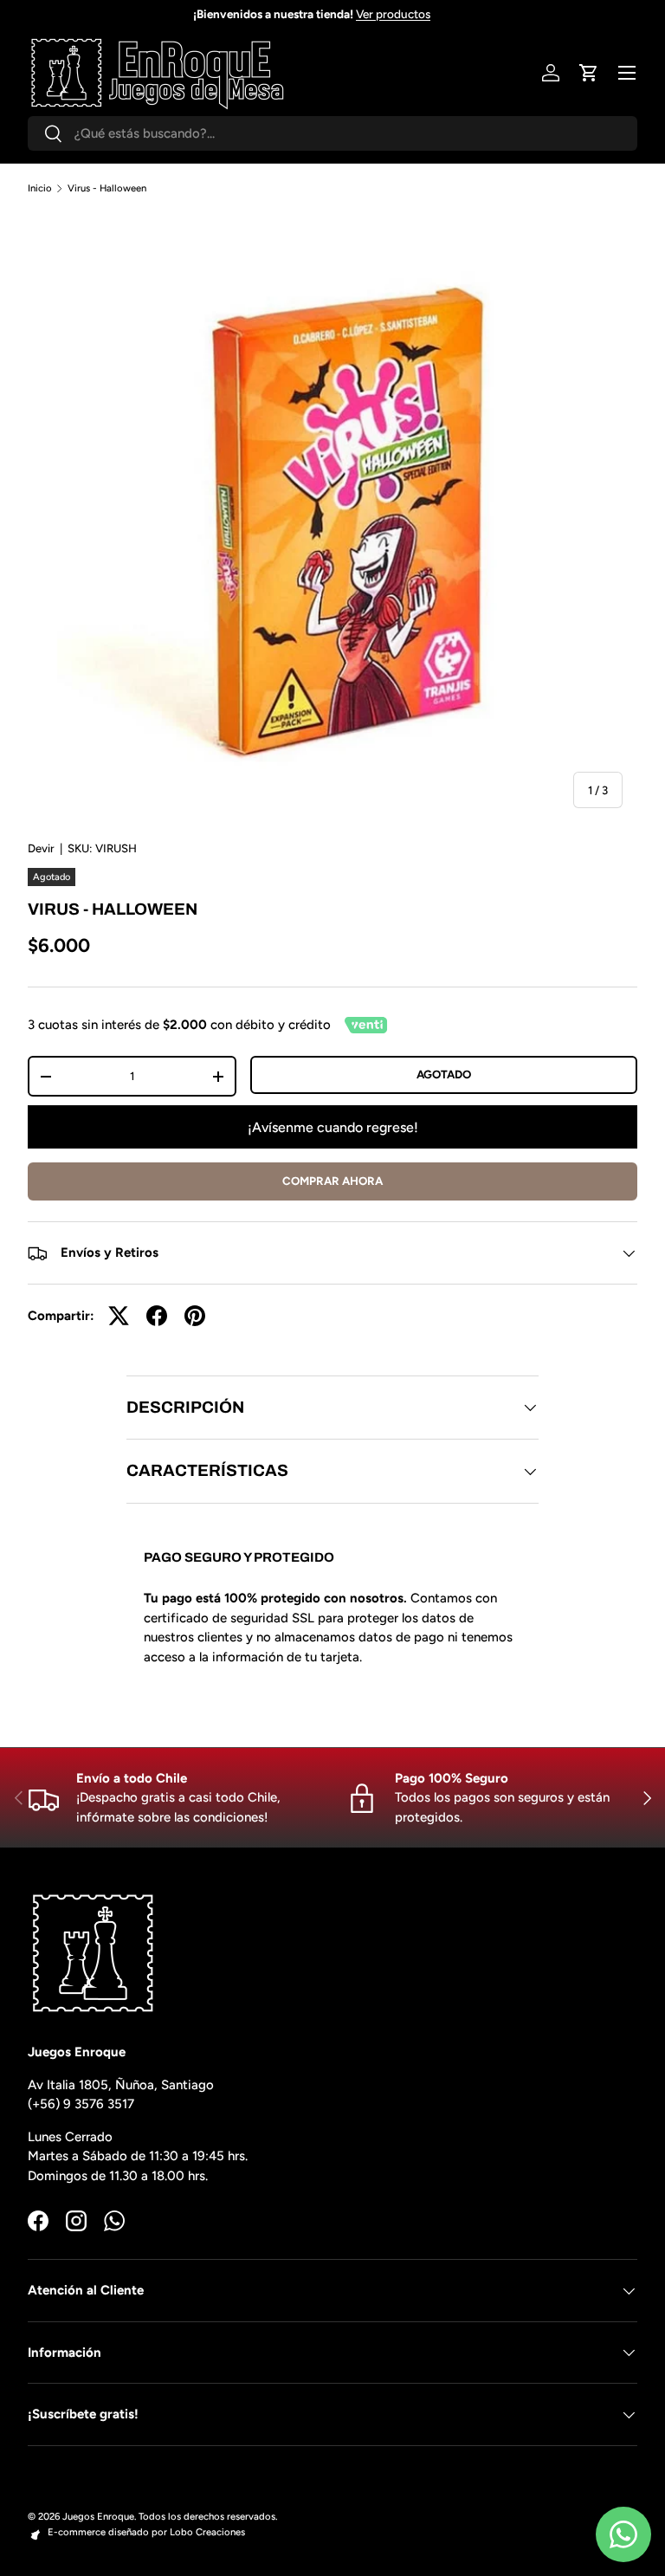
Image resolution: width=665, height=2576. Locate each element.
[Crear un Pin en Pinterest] (195, 1316)
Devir (41, 848)
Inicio (40, 188)
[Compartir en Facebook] (157, 1316)
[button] (589, 73)
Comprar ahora (332, 1181)
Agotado (444, 1074)
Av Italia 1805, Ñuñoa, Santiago (121, 2085)
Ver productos (414, 14)
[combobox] (332, 133)
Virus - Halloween (107, 188)
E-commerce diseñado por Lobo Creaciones (146, 2532)
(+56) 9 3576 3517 (81, 2104)
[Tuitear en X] (119, 1316)
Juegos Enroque (98, 2516)
